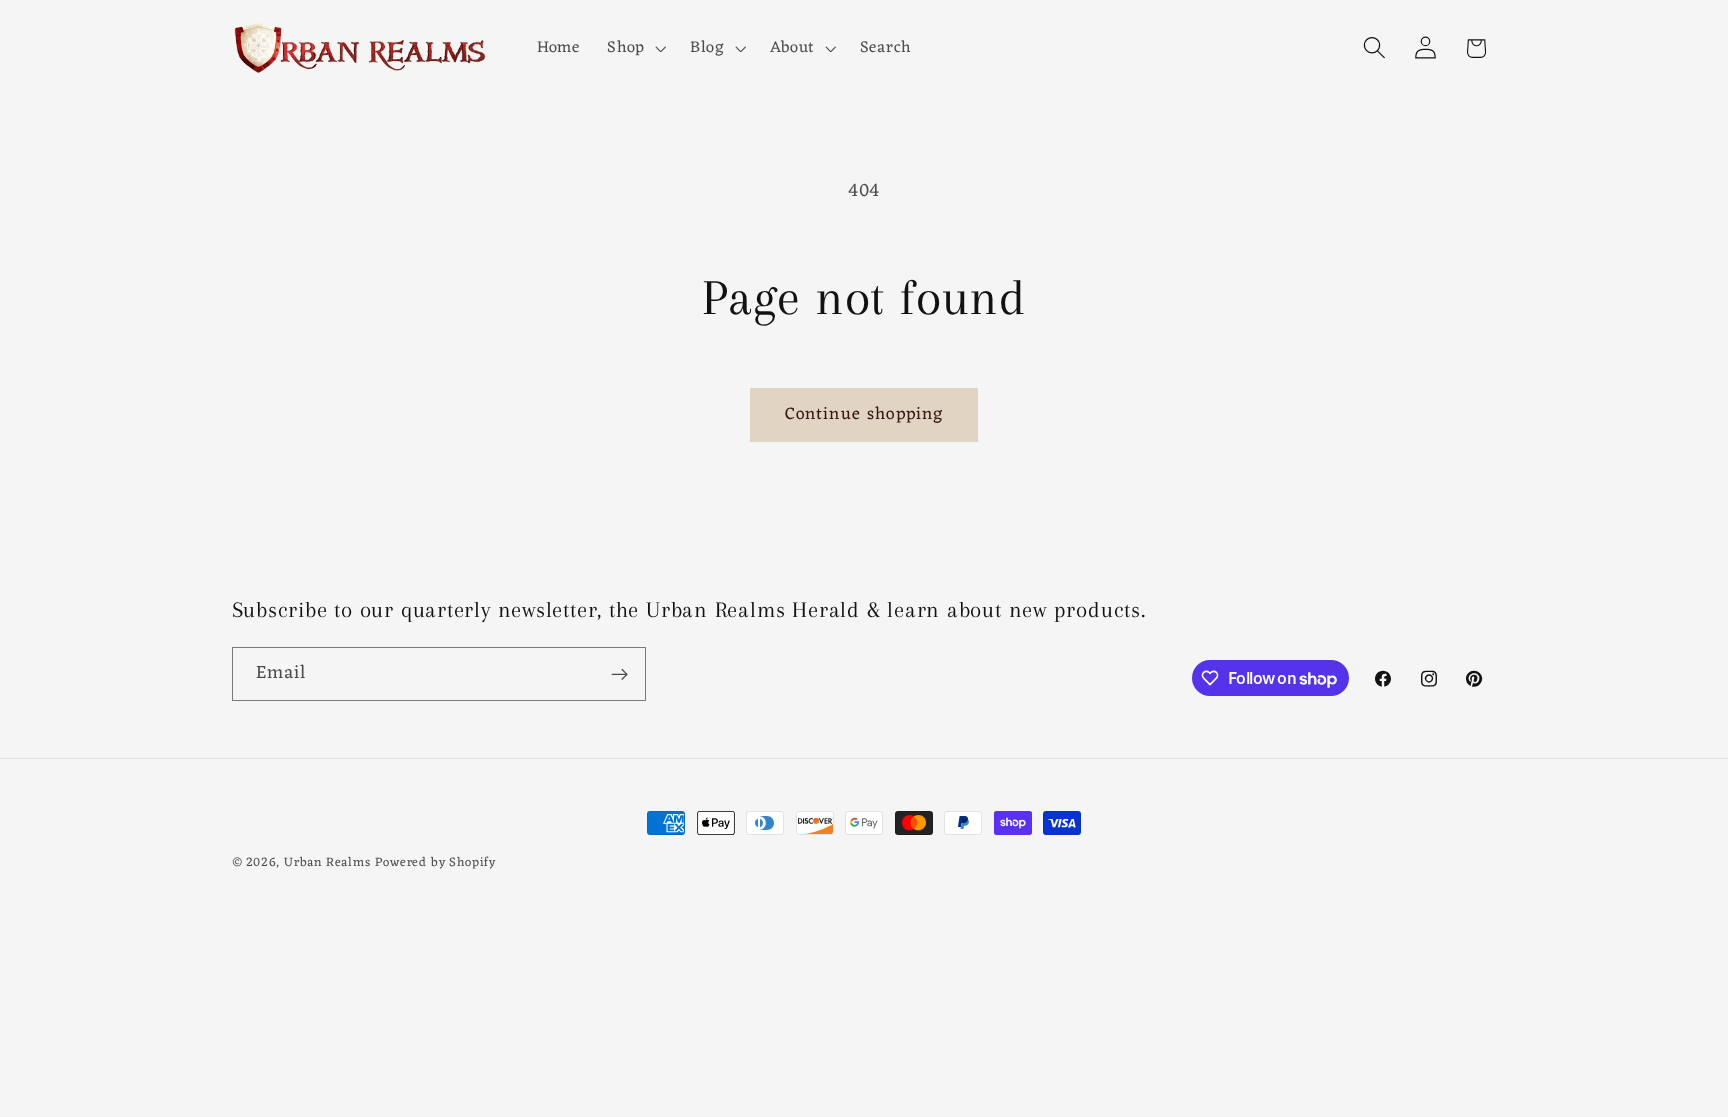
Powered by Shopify (435, 863)
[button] (634, 48)
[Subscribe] (619, 674)
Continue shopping (864, 414)
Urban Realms (327, 863)
